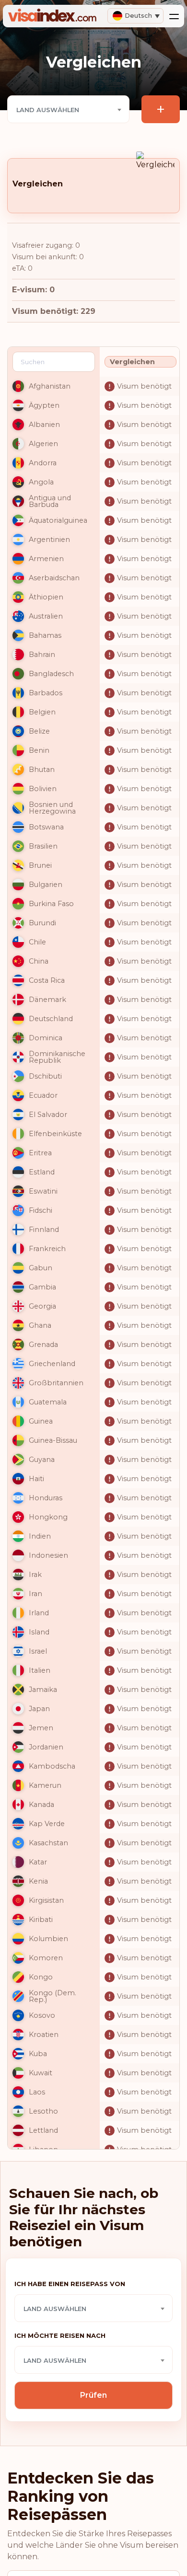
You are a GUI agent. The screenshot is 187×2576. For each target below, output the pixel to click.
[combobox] (68, 109)
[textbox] (68, 110)
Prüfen (93, 2395)
